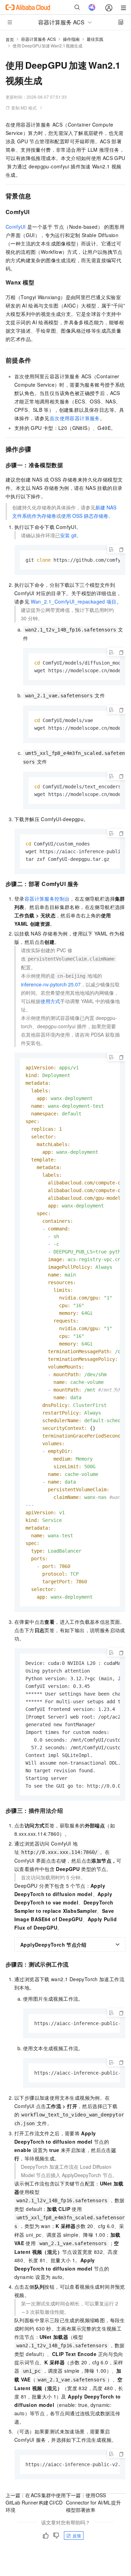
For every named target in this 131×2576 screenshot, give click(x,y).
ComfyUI (16, 227)
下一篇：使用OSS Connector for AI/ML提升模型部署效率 (94, 2502)
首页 (10, 39)
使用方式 (50, 1001)
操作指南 (71, 39)
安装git (68, 535)
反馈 (77, 2535)
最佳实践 (95, 39)
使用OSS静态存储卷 (85, 516)
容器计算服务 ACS (38, 39)
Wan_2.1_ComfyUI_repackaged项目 (74, 601)
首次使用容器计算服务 (75, 418)
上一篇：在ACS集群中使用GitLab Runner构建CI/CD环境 (36, 2502)
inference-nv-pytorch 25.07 (51, 984)
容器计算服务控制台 (47, 899)
